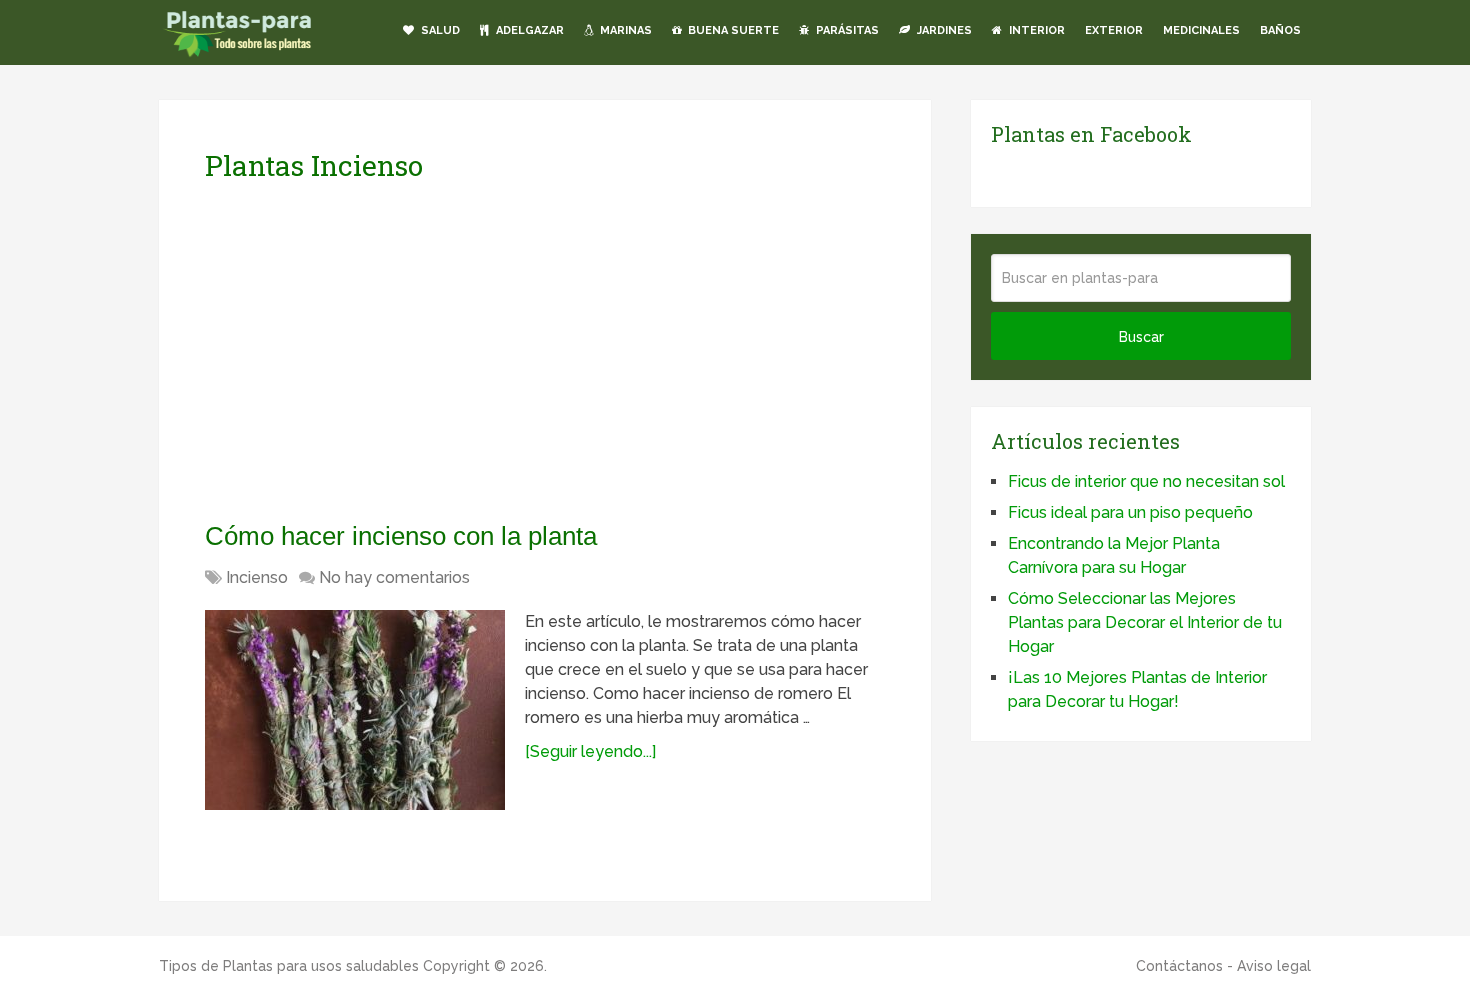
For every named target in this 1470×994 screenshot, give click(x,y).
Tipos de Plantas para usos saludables (289, 966)
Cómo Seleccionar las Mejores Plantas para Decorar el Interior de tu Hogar (1145, 622)
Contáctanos (1179, 966)
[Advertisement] (393, 351)
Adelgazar (528, 30)
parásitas (846, 30)
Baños (1280, 30)
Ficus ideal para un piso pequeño (1130, 512)
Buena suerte (732, 30)
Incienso (257, 577)
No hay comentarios (394, 577)
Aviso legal (1274, 966)
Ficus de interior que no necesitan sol (1146, 481)
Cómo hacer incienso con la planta (401, 536)
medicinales (1201, 30)
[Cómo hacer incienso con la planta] (355, 710)
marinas (624, 30)
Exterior (1114, 30)
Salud (439, 30)
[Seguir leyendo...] (590, 751)
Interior (1035, 30)
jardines (943, 30)
